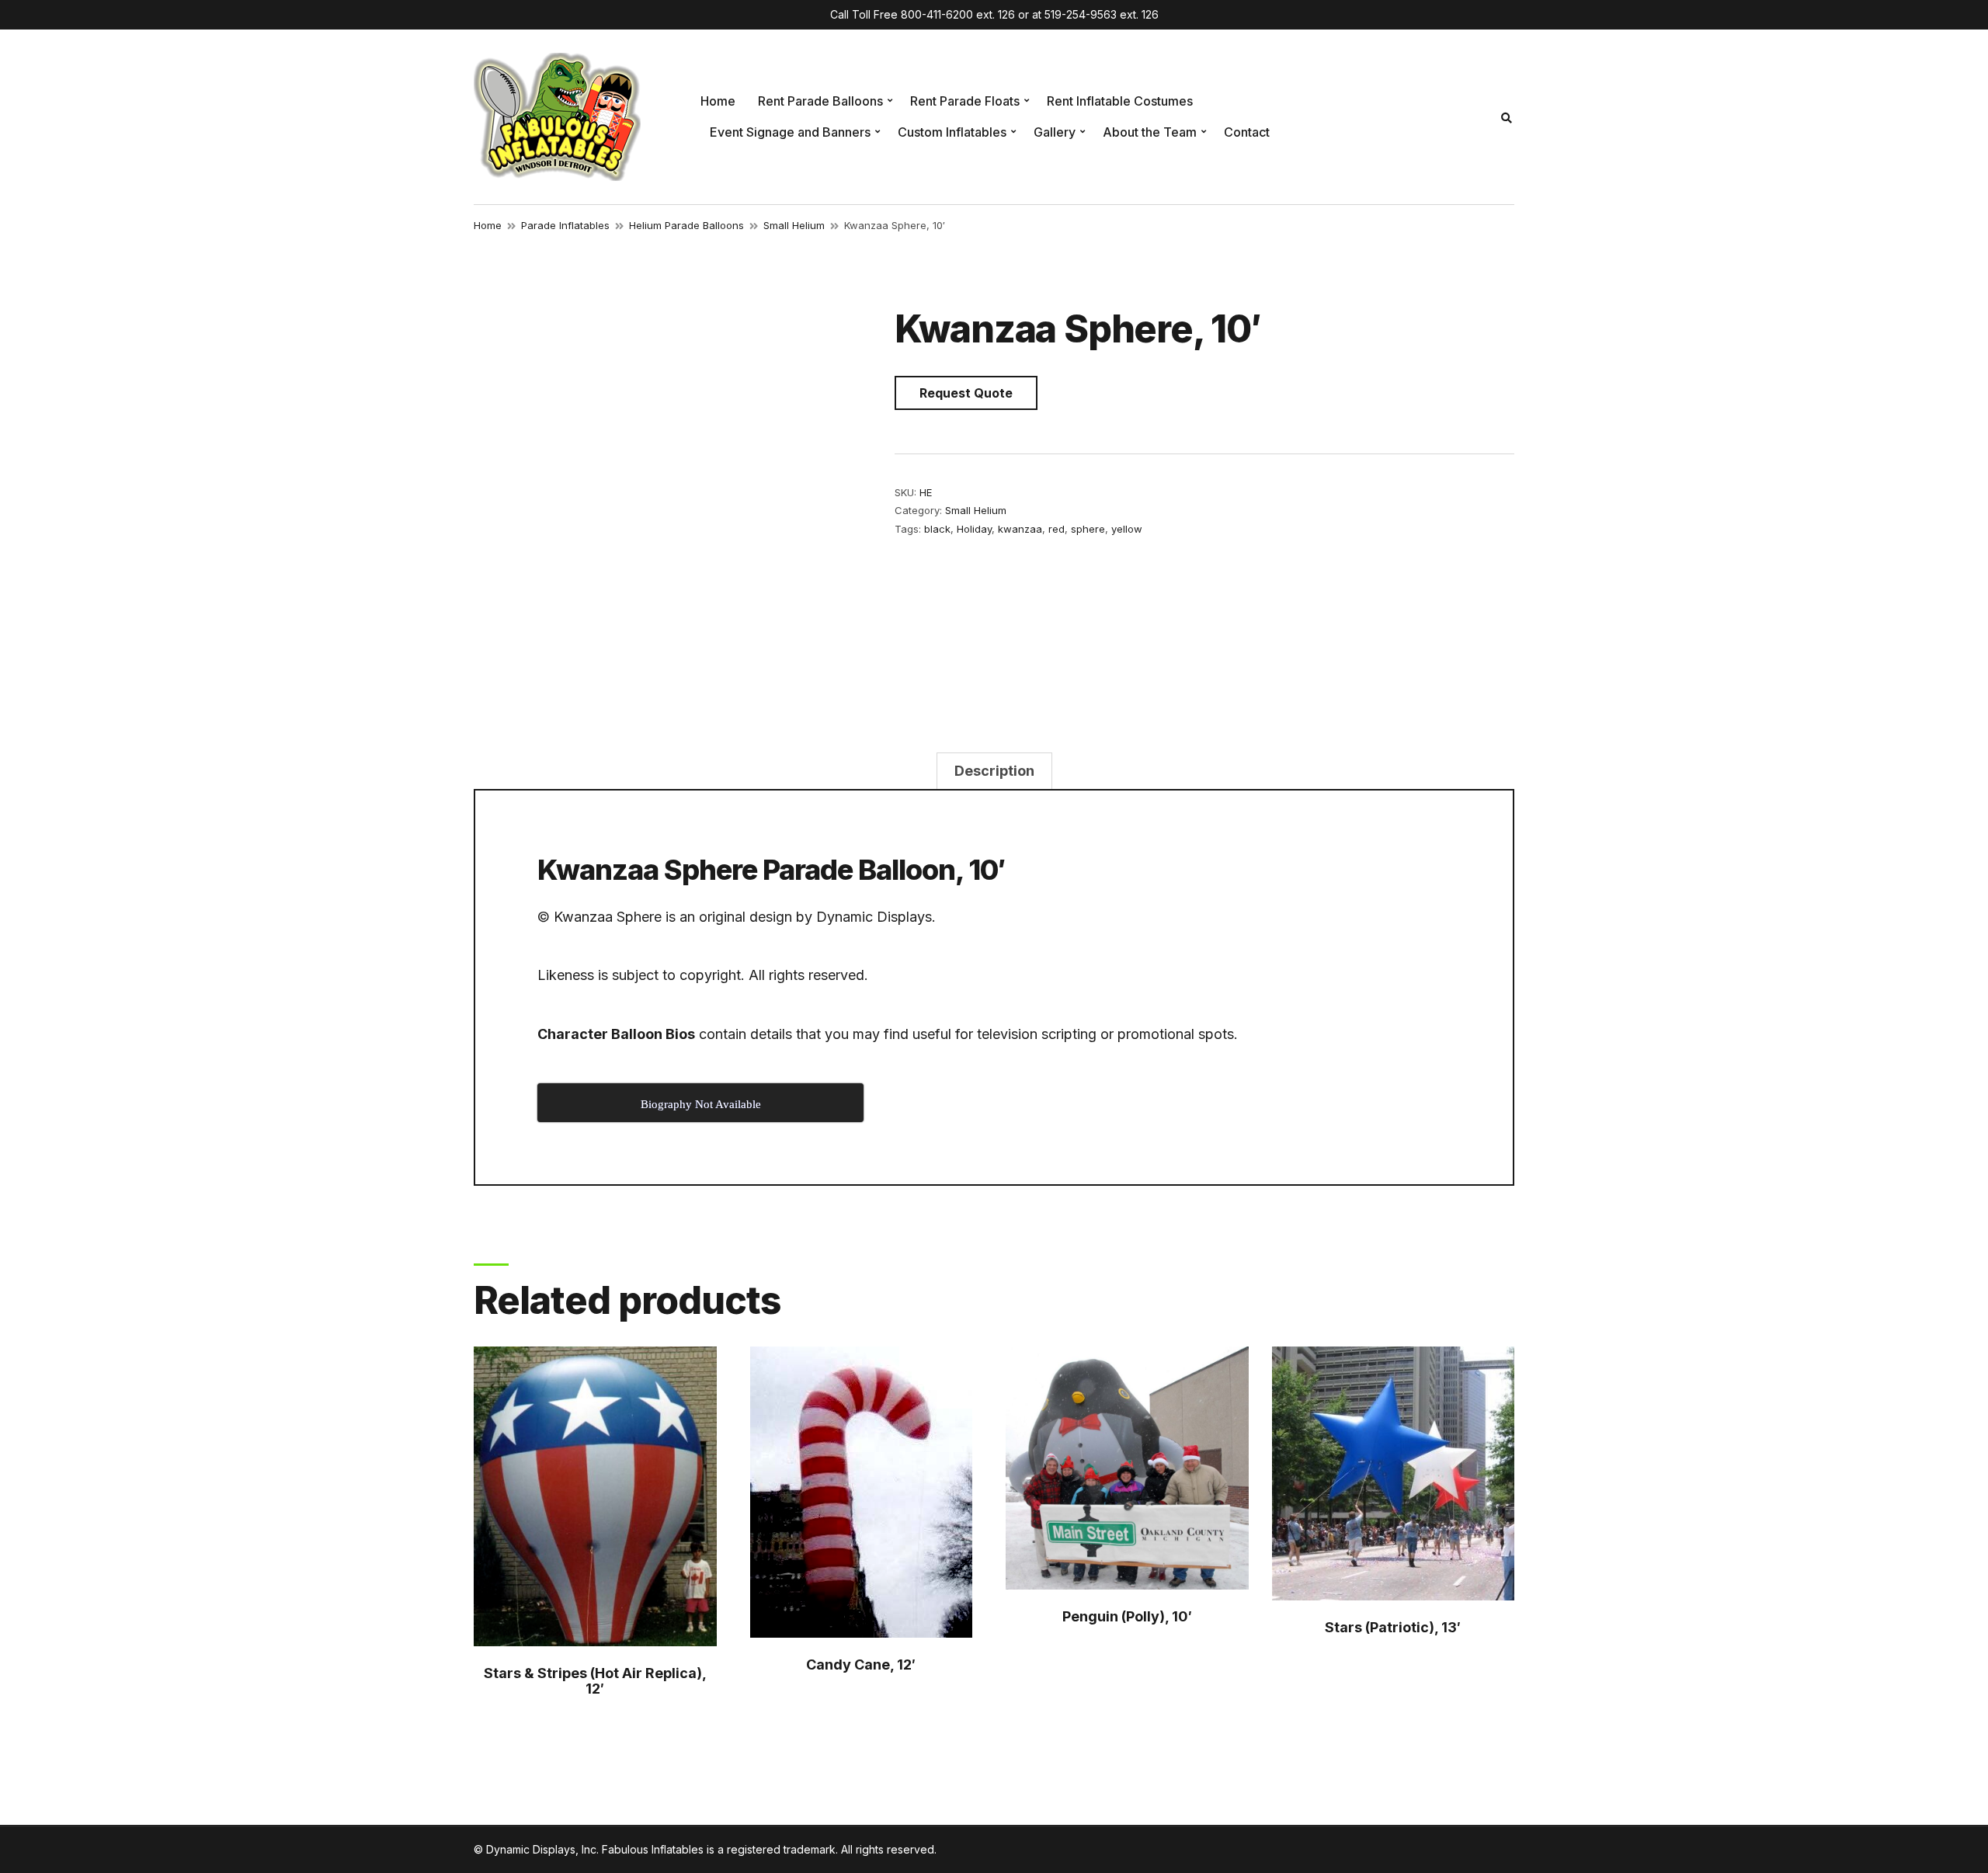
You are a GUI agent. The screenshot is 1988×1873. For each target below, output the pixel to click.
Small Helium (794, 225)
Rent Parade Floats (965, 101)
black (937, 529)
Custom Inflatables (952, 132)
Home (718, 101)
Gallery (1055, 132)
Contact (1247, 132)
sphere (1088, 529)
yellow (1127, 529)
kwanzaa (1020, 529)
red (1057, 529)
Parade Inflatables (565, 225)
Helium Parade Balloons (686, 225)
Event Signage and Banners (790, 132)
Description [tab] (994, 771)
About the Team (1150, 132)
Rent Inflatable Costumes (1120, 101)
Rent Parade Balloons (820, 101)
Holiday (974, 529)
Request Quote (966, 393)
